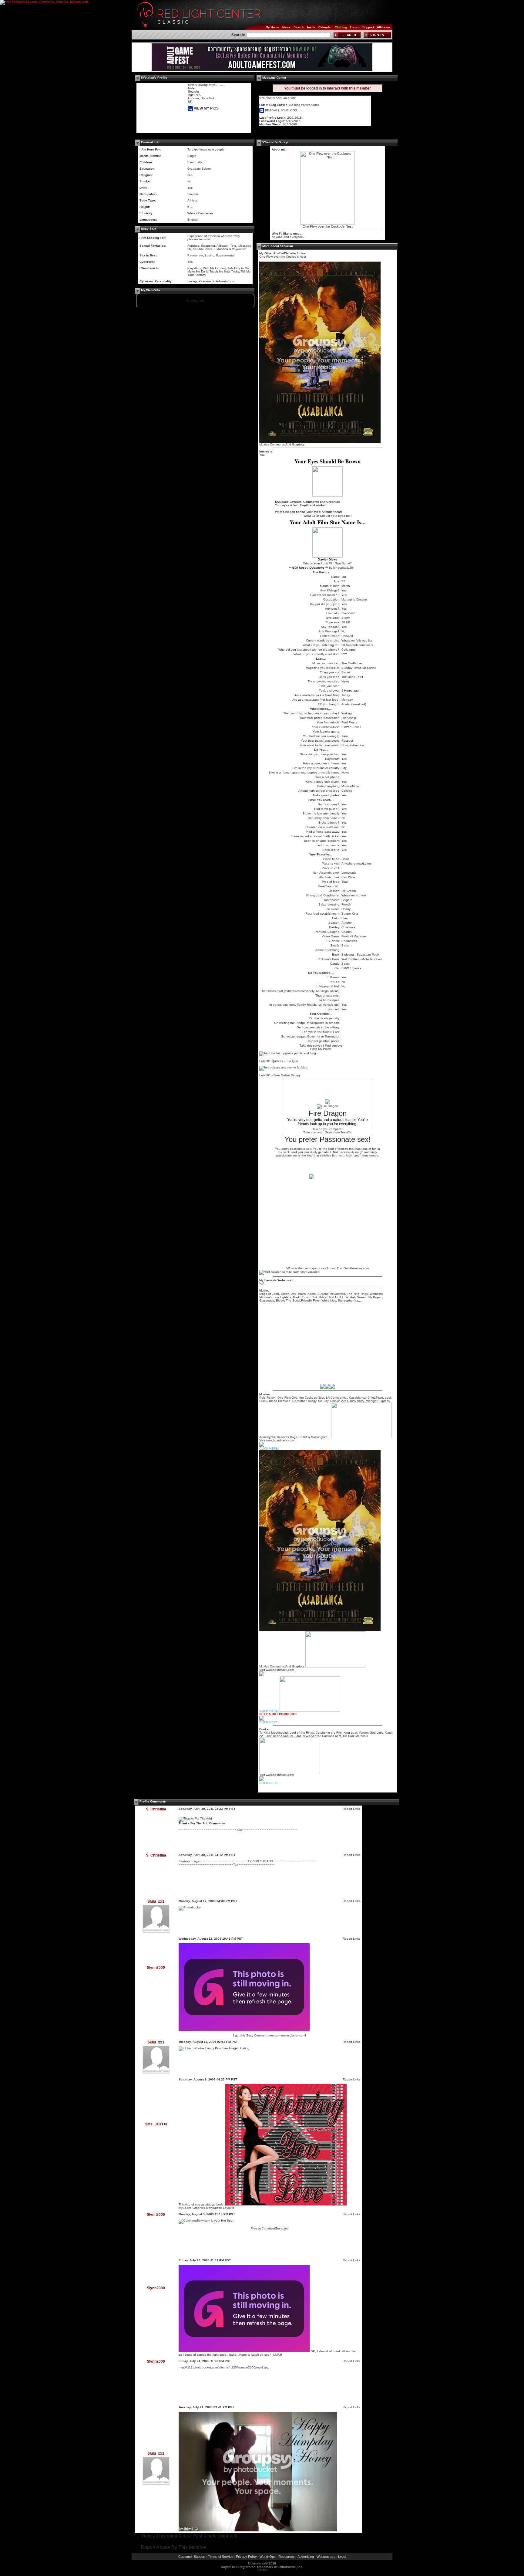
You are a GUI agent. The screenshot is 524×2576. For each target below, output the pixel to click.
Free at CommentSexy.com (270, 2228)
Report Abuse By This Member (174, 2547)
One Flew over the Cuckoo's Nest (328, 226)
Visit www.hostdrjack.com (277, 1775)
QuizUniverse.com (356, 1268)
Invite (311, 27)
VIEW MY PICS (206, 108)
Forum (355, 27)
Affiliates (383, 27)
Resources (287, 2557)
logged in (314, 88)
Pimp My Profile (321, 1049)
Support (368, 27)
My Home (272, 27)
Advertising (306, 2557)
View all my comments (165, 2536)
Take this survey (311, 1046)
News (286, 27)
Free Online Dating (287, 1075)
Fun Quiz (292, 1061)
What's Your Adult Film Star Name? (327, 563)
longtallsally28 (343, 568)
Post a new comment (215, 2536)
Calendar (325, 27)
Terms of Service (221, 2557)
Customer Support (192, 2557)
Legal (342, 2557)
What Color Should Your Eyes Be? (328, 516)
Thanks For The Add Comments (202, 1823)
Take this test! (313, 1132)
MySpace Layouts (222, 2208)
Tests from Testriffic (339, 1132)
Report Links (351, 1809)
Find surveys (334, 1046)
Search (299, 27)
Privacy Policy (246, 2557)
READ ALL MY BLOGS (281, 110)
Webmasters (326, 2557)
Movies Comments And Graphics (282, 444)
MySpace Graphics (192, 2208)
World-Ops (268, 2557)
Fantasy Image (189, 1861)
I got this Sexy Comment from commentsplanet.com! (270, 2035)
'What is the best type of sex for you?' (313, 1268)
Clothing (341, 27)
